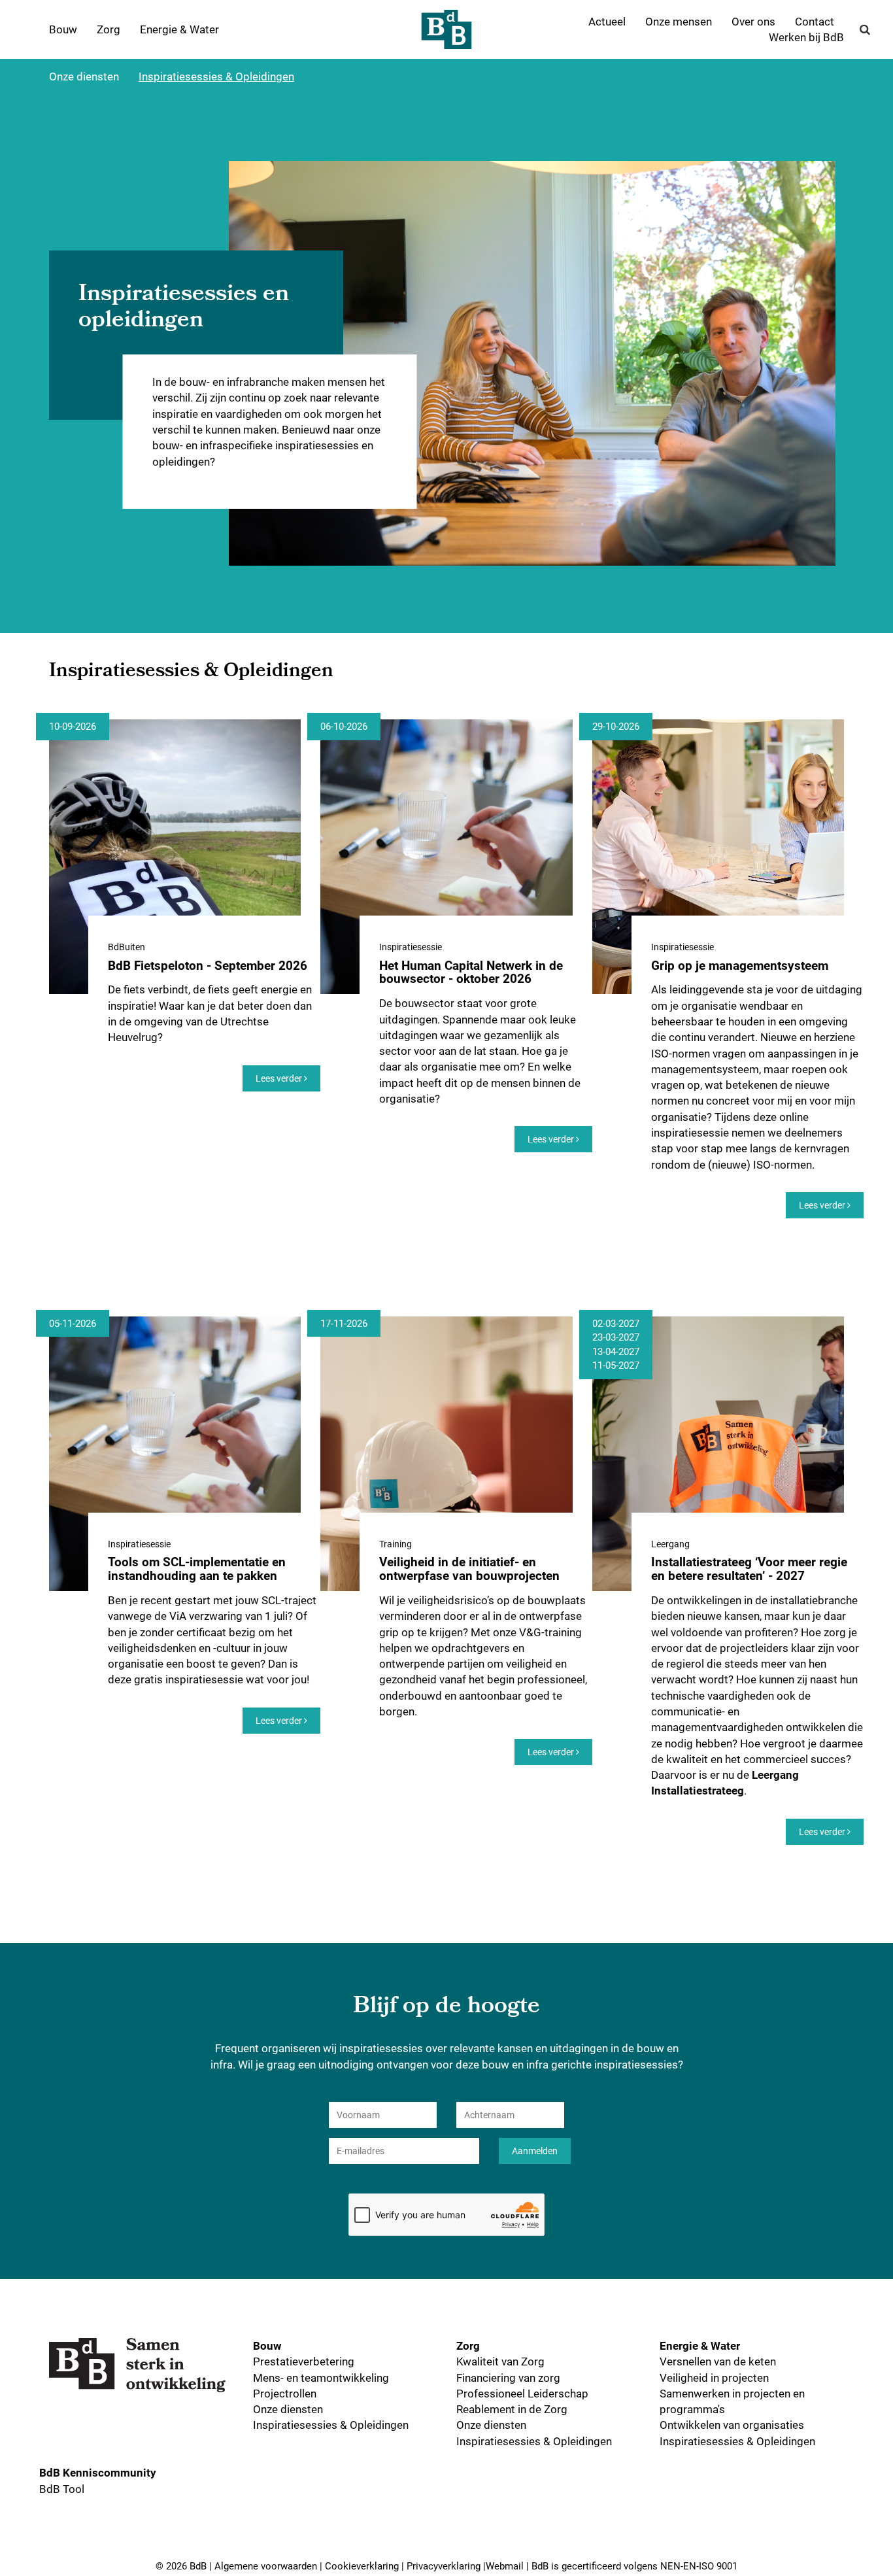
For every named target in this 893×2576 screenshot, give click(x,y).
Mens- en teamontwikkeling (321, 2378)
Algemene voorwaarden (266, 2566)
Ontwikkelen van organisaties (732, 2425)
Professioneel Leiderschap (522, 2393)
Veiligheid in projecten (714, 2378)
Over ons (753, 21)
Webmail (505, 2566)
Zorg (109, 29)
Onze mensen (679, 21)
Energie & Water (179, 29)
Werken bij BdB (806, 37)
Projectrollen (285, 2393)
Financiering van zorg (508, 2378)
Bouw (63, 29)
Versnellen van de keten (718, 2361)
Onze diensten (84, 76)
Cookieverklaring (362, 2566)
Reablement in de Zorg (512, 2409)
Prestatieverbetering (304, 2361)
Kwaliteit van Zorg (500, 2361)
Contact (815, 21)
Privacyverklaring (444, 2566)
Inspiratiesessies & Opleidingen (216, 76)
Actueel (607, 21)
